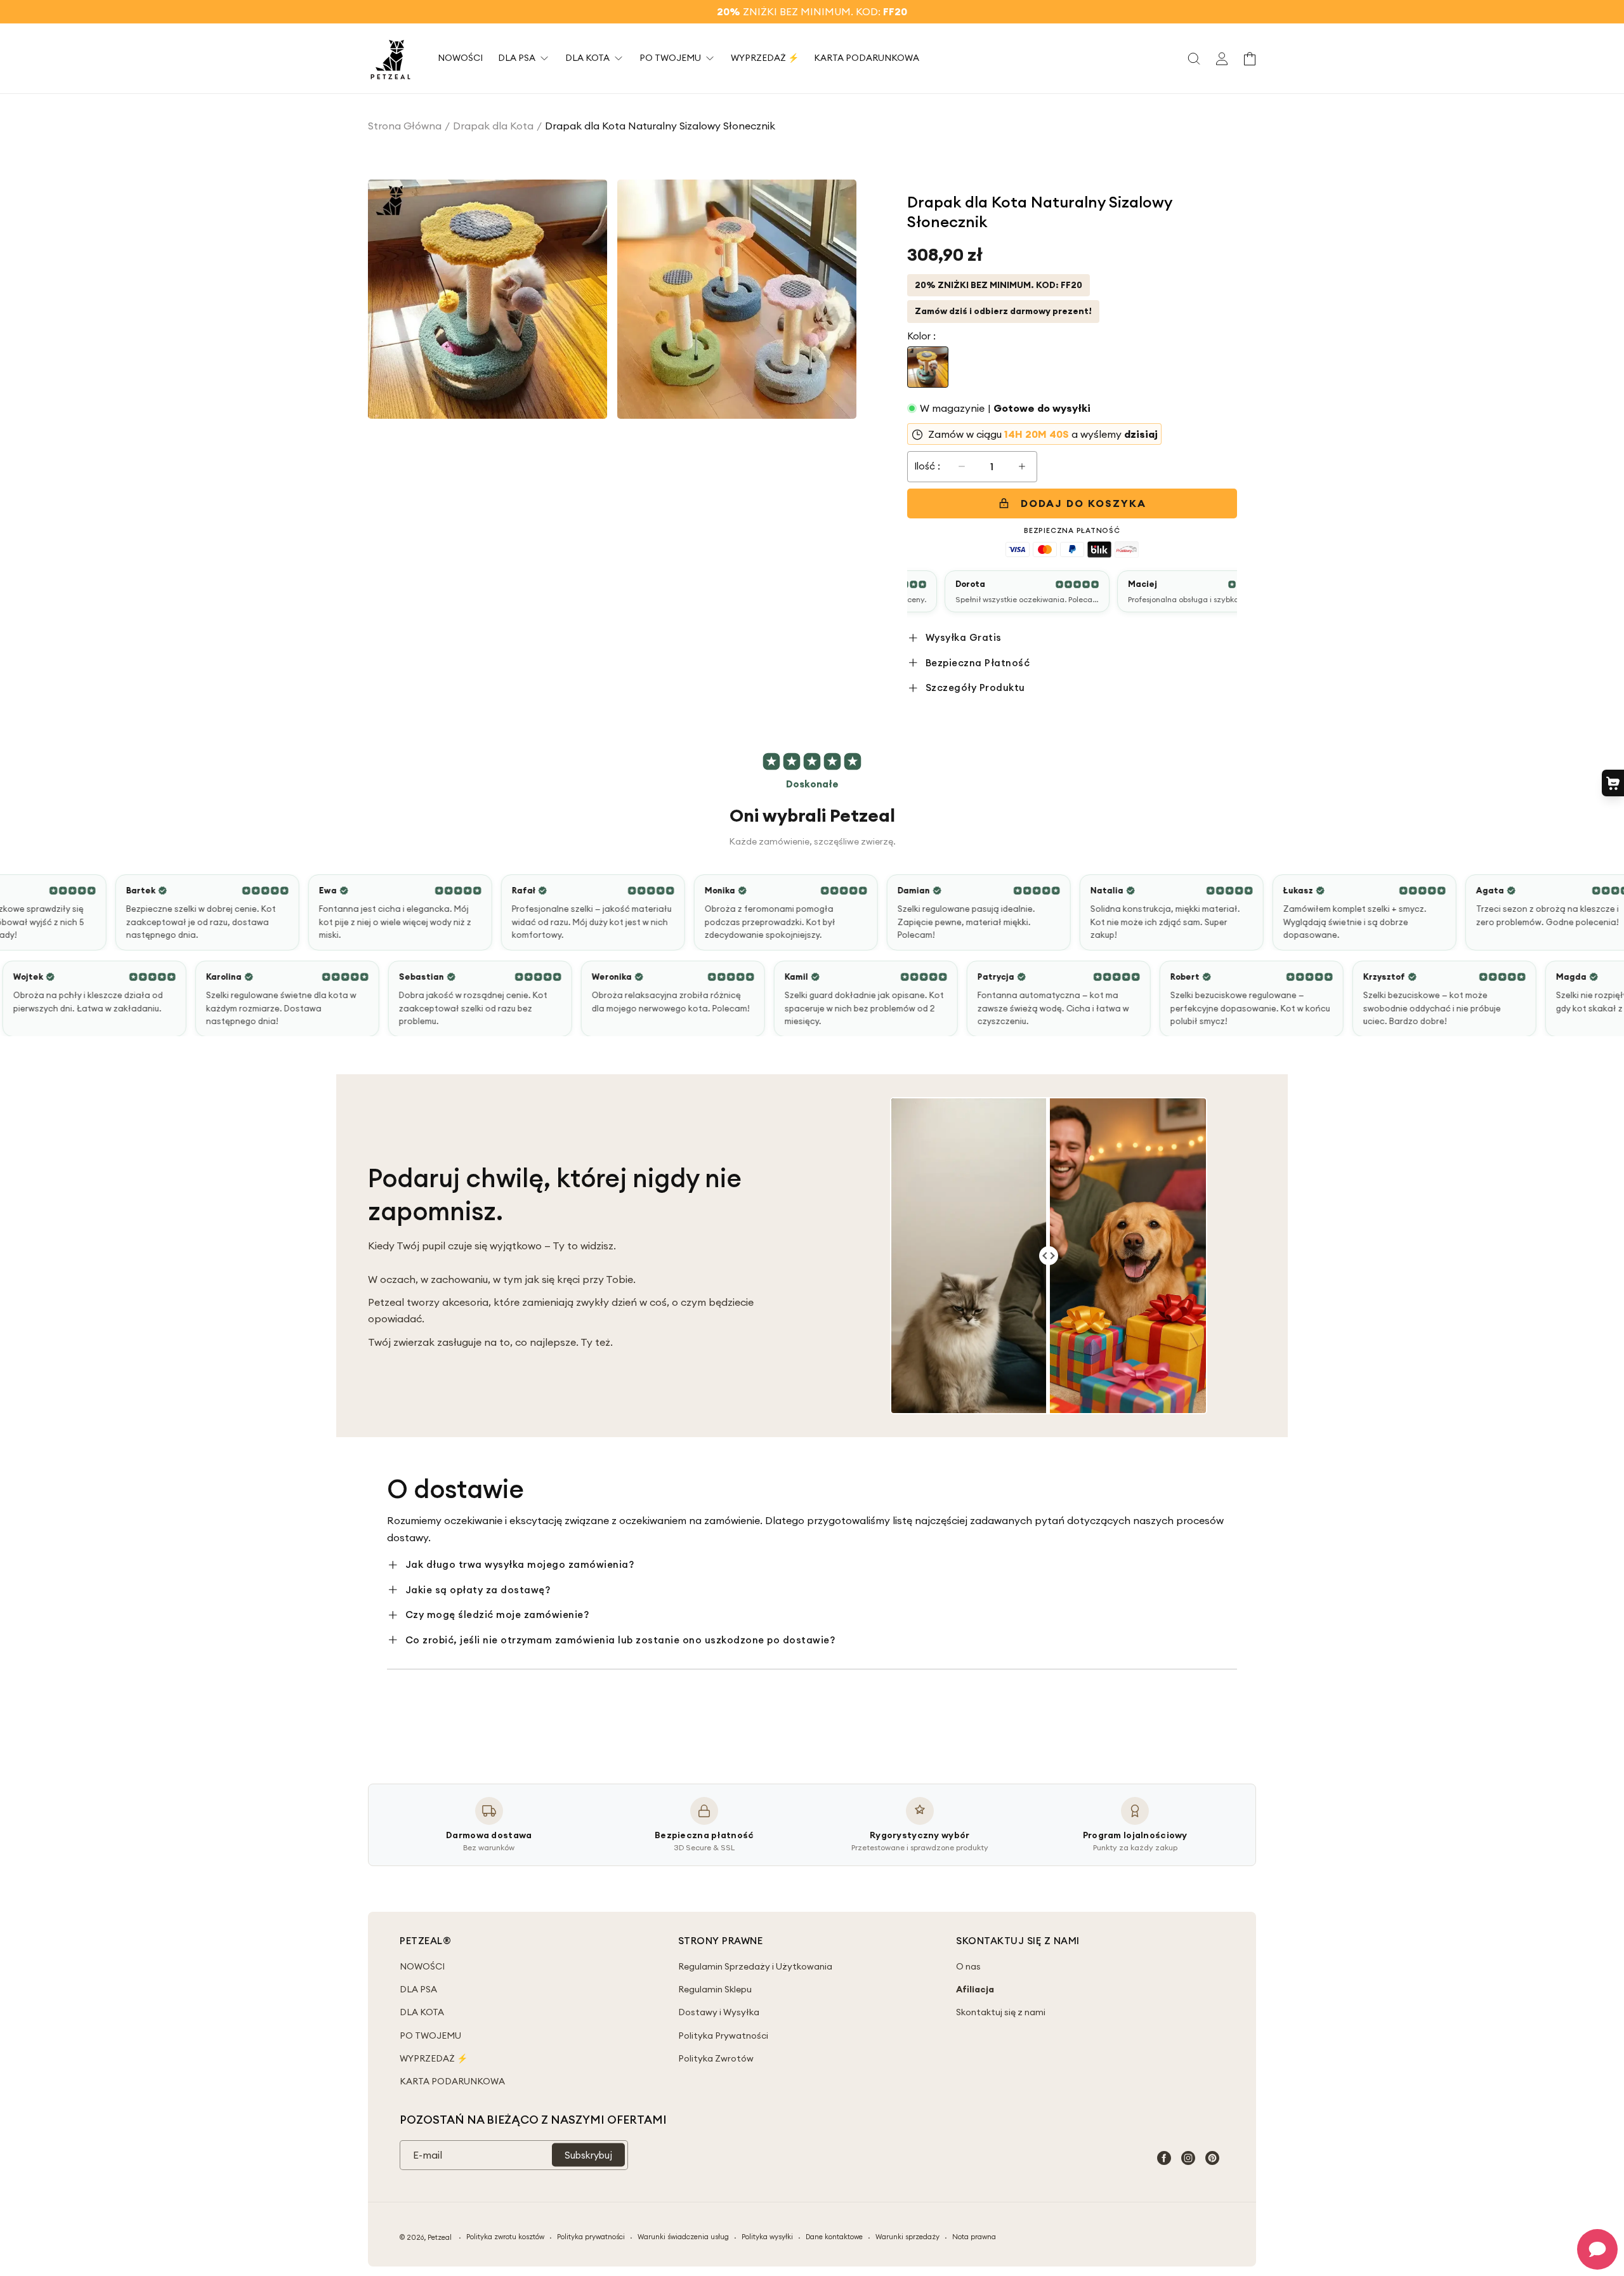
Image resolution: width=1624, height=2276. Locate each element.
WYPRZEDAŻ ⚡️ (434, 2058)
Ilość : (927, 466)
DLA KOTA (422, 2012)
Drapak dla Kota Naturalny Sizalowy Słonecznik (660, 126)
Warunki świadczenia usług (683, 2237)
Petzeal (440, 2237)
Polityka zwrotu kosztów (505, 2237)
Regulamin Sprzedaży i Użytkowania (755, 1966)
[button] (1194, 58)
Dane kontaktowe (834, 2237)
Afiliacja (975, 1989)
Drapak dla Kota (493, 126)
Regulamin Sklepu (715, 1989)
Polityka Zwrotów (716, 2058)
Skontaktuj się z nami (1001, 2012)
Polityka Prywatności (723, 2036)
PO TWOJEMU (430, 2036)
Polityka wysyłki (767, 2237)
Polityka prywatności (591, 2237)
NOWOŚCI (422, 1966)
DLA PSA (418, 1989)
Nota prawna (974, 2237)
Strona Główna (405, 126)
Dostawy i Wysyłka (719, 2012)
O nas (968, 1966)
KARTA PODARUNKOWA (452, 2081)
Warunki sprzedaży (907, 2237)
